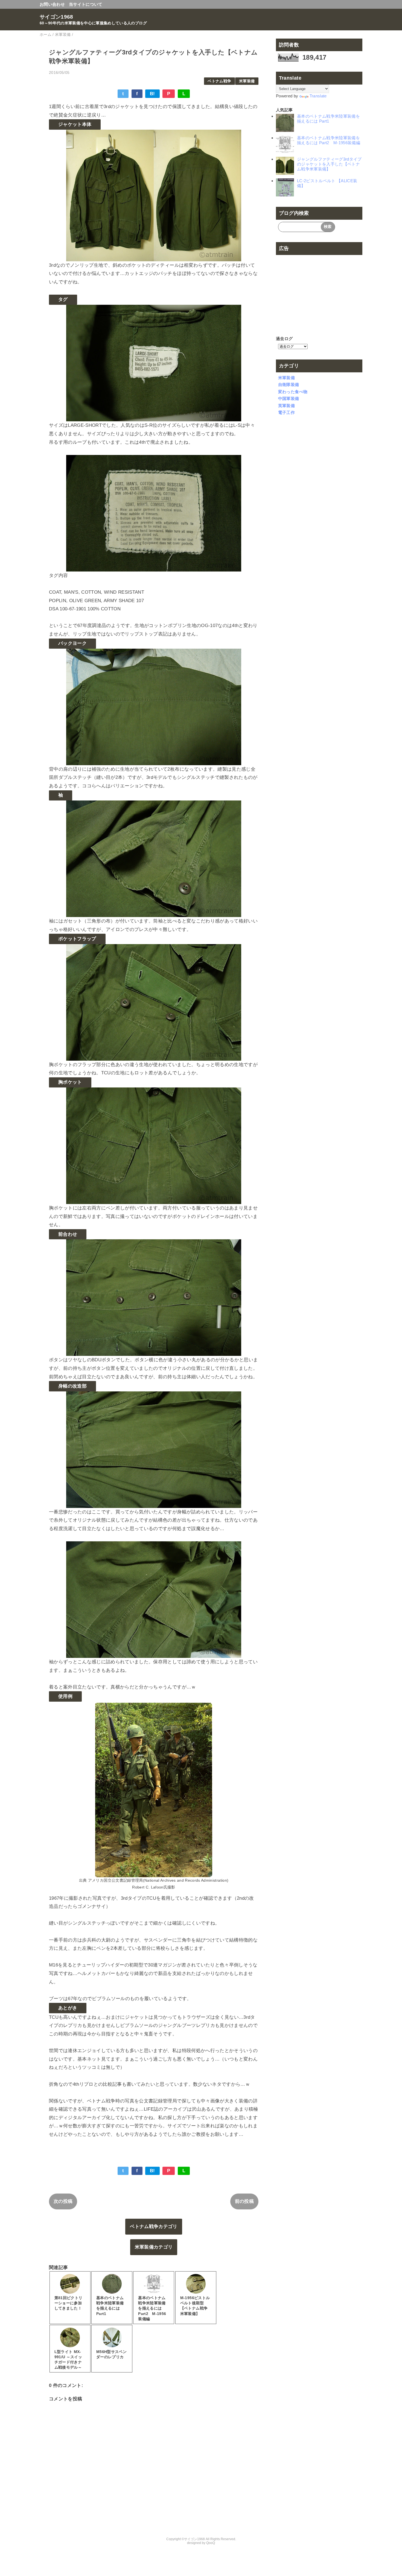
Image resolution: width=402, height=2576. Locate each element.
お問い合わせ (52, 4)
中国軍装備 (289, 398)
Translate (318, 96)
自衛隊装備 (289, 385)
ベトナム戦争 (219, 81)
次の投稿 (63, 2201)
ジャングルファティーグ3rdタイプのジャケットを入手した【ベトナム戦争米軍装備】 (329, 164)
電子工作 (286, 412)
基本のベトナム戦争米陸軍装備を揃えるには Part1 (328, 119)
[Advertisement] (319, 291)
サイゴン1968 (56, 17)
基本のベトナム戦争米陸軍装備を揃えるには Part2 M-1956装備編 (329, 140)
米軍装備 (247, 81)
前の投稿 (244, 2201)
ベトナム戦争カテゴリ (154, 2227)
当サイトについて (86, 4)
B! (152, 94)
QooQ (211, 2543)
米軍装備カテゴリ (154, 2247)
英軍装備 (286, 406)
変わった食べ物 (293, 392)
